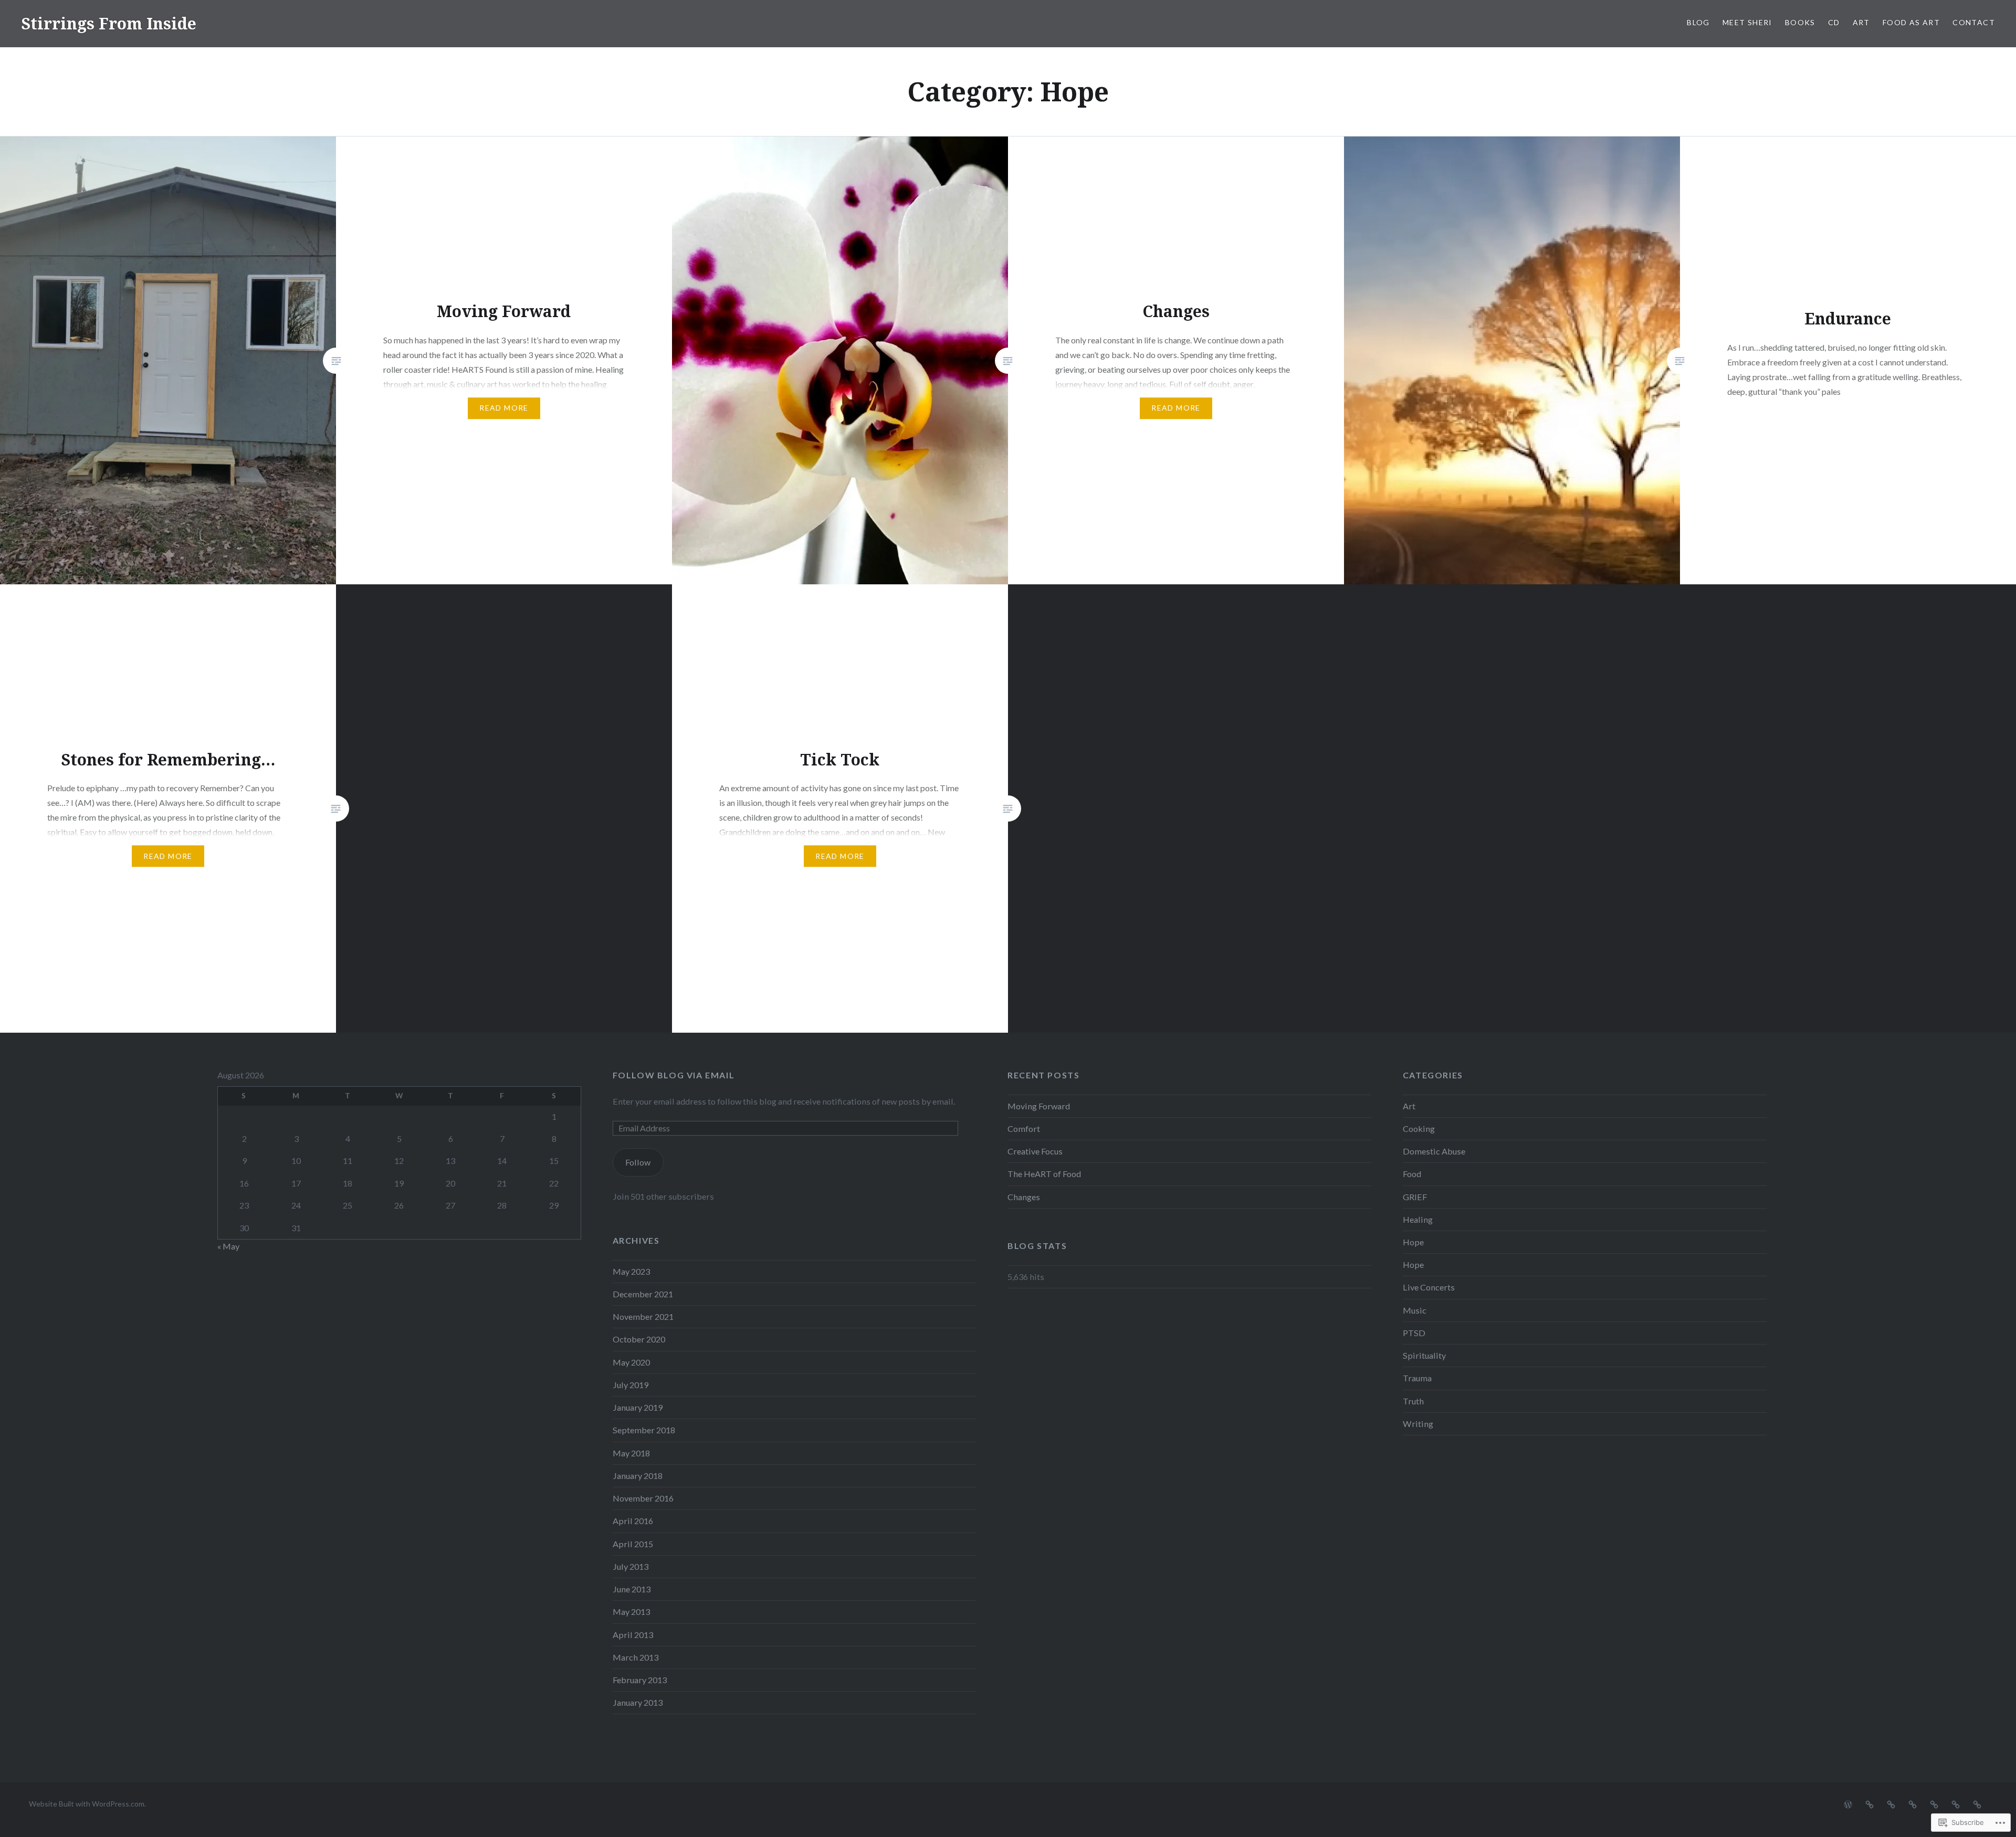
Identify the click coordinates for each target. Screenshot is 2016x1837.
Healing (1418, 1219)
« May (228, 1246)
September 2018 (644, 1430)
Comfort (1024, 1129)
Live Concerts (1429, 1287)
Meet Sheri (1747, 22)
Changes (1024, 1197)
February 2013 (640, 1680)
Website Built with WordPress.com (87, 1804)
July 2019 (631, 1385)
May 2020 (631, 1362)
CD (1834, 22)
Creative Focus (1035, 1151)
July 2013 (631, 1566)
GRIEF (1415, 1197)
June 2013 (632, 1589)
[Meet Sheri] (1870, 1803)
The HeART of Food (1044, 1174)
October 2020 (639, 1339)
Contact (1974, 22)
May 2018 (631, 1453)
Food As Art (1911, 22)
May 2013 (631, 1612)
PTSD (1414, 1333)
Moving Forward (1039, 1106)
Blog (1698, 22)
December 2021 (643, 1294)
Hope (1413, 1242)
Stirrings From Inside (109, 23)
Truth (1413, 1401)
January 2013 (638, 1702)
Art (1861, 22)
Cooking (1419, 1129)
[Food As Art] (1956, 1803)
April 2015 (633, 1544)
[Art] (1934, 1803)
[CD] (1913, 1803)
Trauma (1417, 1378)
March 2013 (636, 1657)
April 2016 (633, 1521)
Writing (1418, 1424)
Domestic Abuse (1434, 1151)
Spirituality (1424, 1355)
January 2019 (638, 1407)
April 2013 (633, 1635)
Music (1415, 1310)
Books (1800, 22)
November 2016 (643, 1498)
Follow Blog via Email (674, 1075)
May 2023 (631, 1271)
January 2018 (638, 1476)
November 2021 (643, 1316)
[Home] (1848, 1803)
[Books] (1891, 1803)
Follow (638, 1162)
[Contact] (1977, 1803)
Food (1412, 1174)
